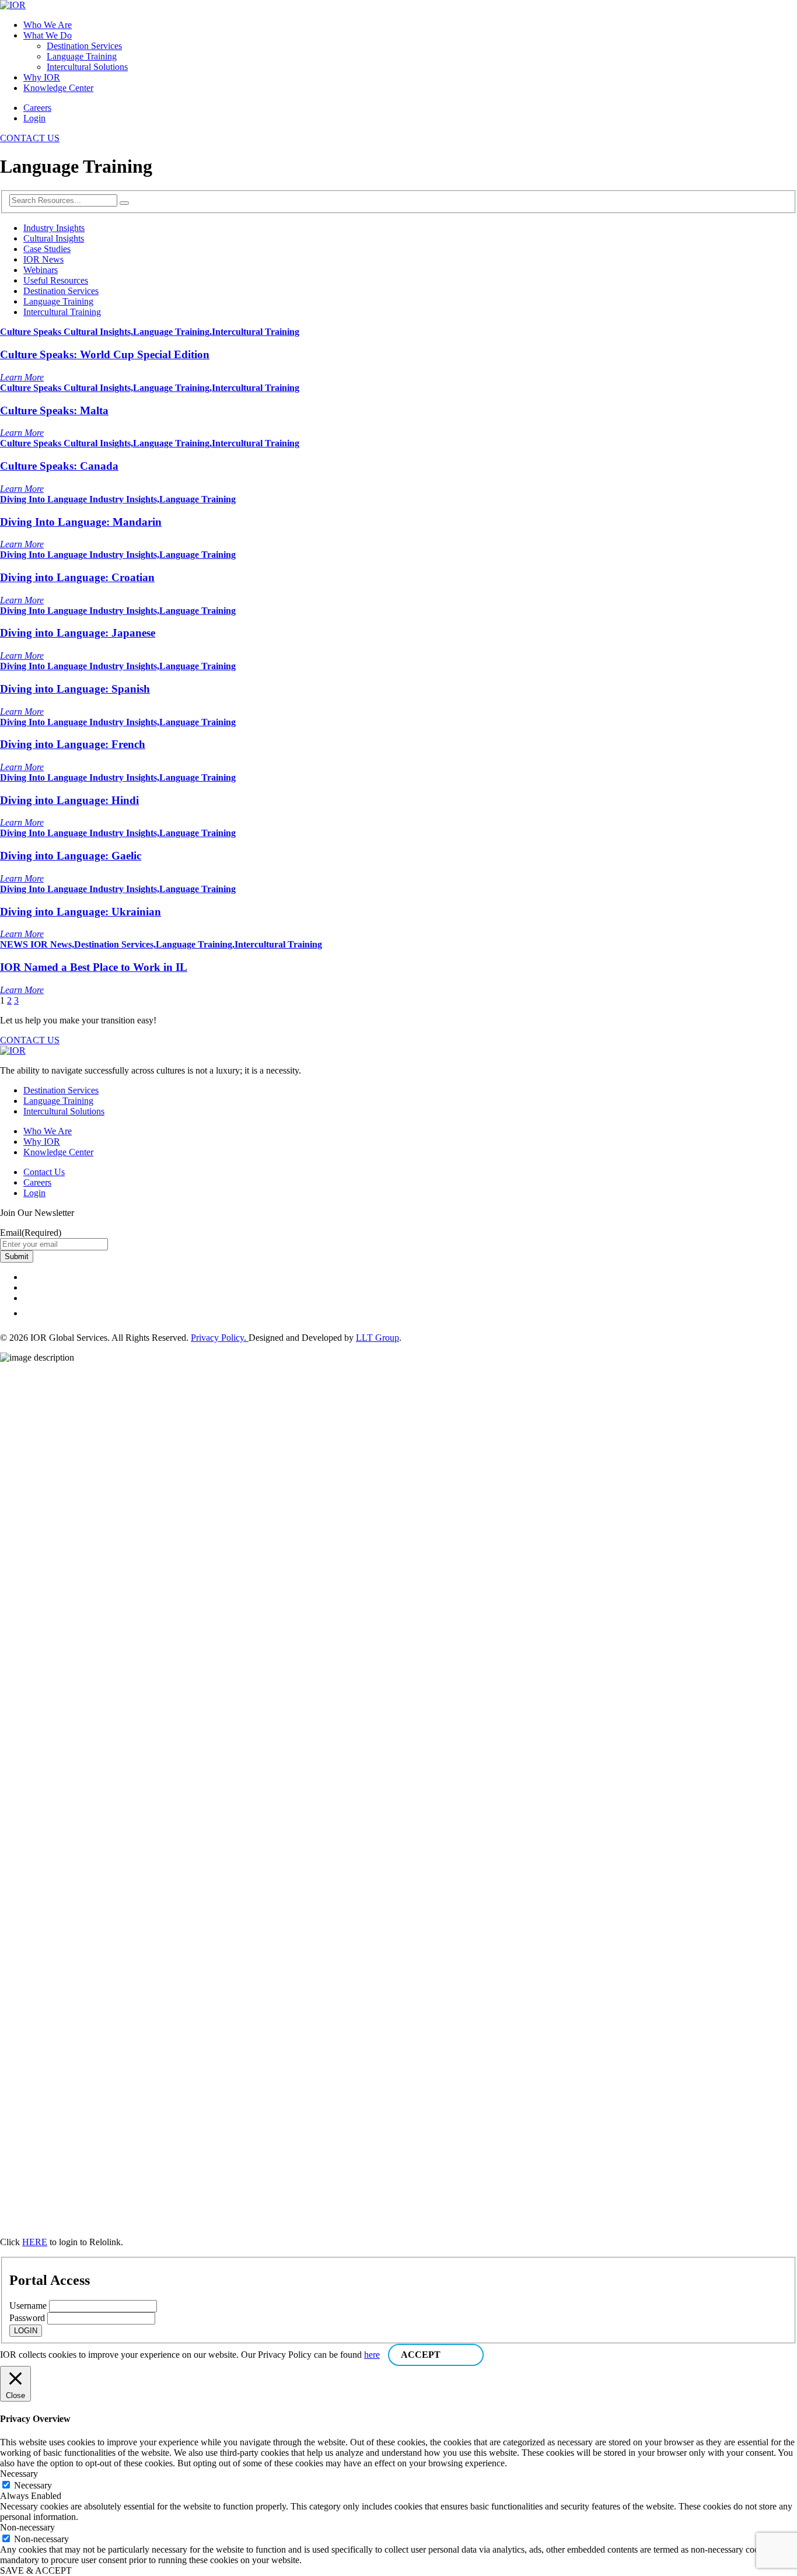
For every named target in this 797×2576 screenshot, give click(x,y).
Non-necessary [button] (27, 2527)
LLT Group (377, 1338)
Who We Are (48, 25)
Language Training (82, 56)
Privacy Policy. (220, 1338)
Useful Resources (56, 280)
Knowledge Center (58, 88)
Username (28, 2306)
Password (27, 2318)
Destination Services (84, 46)
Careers (37, 108)
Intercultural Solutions (87, 67)
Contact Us (44, 1172)
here (372, 2355)
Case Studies (47, 249)
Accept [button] (421, 2355)
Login (34, 118)
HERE (35, 2242)
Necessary (33, 2485)
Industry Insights (54, 228)
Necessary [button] (19, 2474)
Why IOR (42, 77)
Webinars (41, 270)
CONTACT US (30, 138)
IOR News (43, 259)
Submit (17, 1256)
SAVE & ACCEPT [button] (36, 2570)
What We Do (48, 35)
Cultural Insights (54, 238)
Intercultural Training (62, 312)
